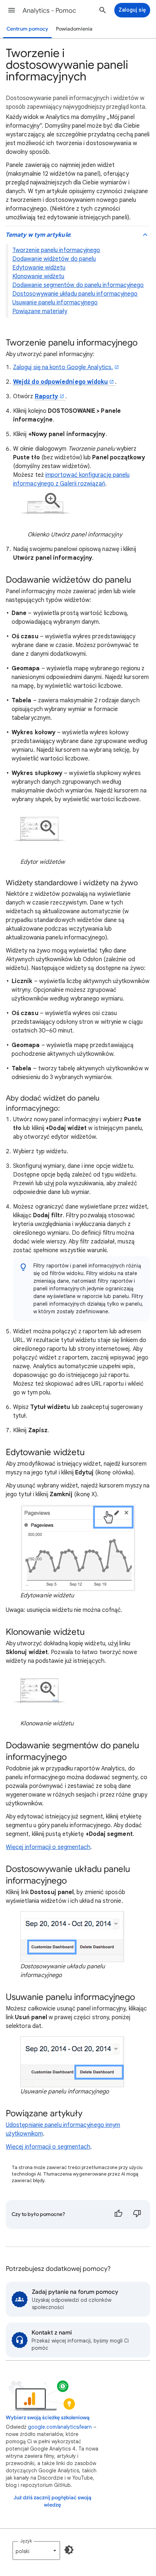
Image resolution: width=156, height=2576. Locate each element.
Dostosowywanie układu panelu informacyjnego (75, 294)
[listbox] (36, 2551)
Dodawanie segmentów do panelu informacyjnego (78, 285)
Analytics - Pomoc (49, 11)
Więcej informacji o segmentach (48, 1847)
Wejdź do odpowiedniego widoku (60, 382)
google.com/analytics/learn (60, 2427)
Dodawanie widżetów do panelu (54, 259)
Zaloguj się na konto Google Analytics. (63, 367)
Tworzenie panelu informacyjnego (56, 250)
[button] (12, 10)
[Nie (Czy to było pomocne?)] (137, 2214)
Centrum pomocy (27, 29)
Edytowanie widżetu (39, 268)
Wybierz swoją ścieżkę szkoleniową (48, 2418)
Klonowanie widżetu (38, 276)
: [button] (38, 235)
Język (26, 2541)
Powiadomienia (74, 29)
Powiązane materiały (40, 311)
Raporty (47, 396)
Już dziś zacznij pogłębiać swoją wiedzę (52, 2501)
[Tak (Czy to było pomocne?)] (118, 2214)
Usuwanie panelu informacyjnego (55, 303)
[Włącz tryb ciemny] (69, 2550)
